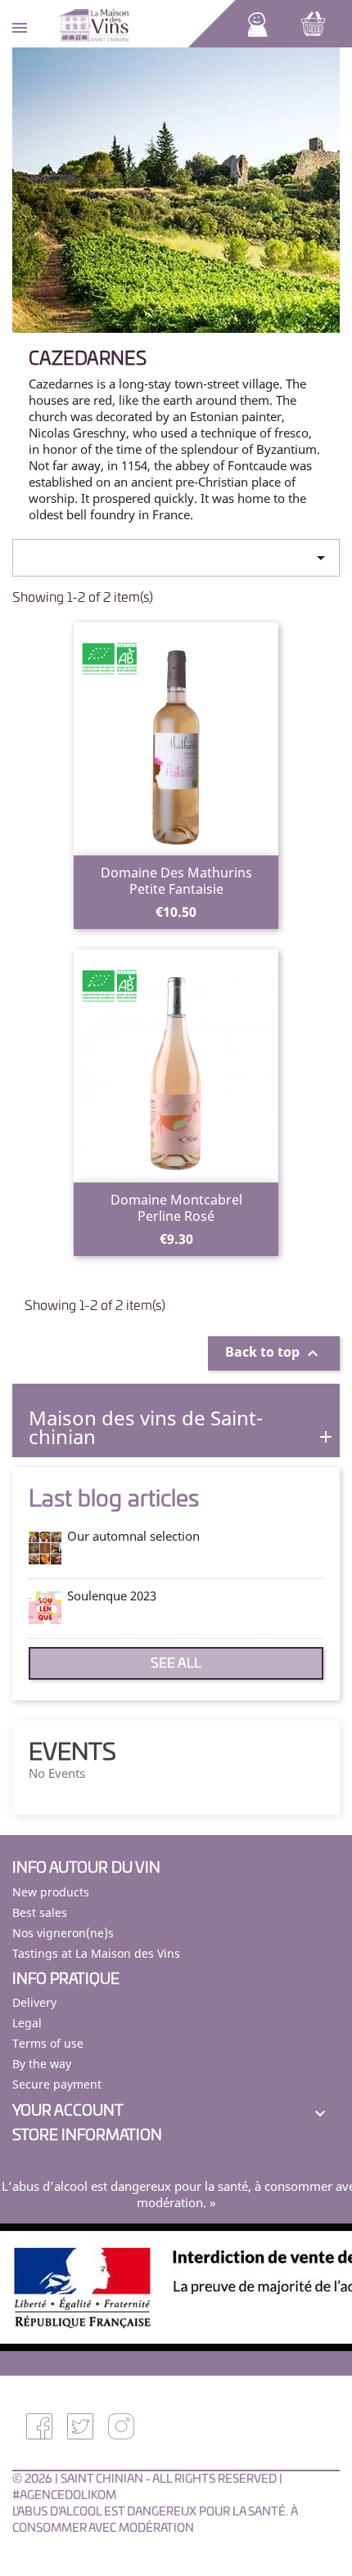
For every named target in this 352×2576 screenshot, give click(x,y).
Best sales (40, 1912)
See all (176, 1663)
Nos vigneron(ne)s (63, 1933)
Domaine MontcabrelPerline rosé (176, 1208)
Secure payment (57, 2084)
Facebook (39, 2426)
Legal (27, 2023)
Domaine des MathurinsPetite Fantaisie (176, 881)
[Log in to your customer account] (258, 23)
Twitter (80, 2426)
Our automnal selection (133, 1536)
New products (51, 1892)
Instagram (121, 2426)
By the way (42, 2064)
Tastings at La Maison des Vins (96, 1953)
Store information (87, 2136)
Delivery (34, 2002)
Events (72, 1753)
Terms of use (48, 2043)
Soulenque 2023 (112, 1595)
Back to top (274, 1354)
